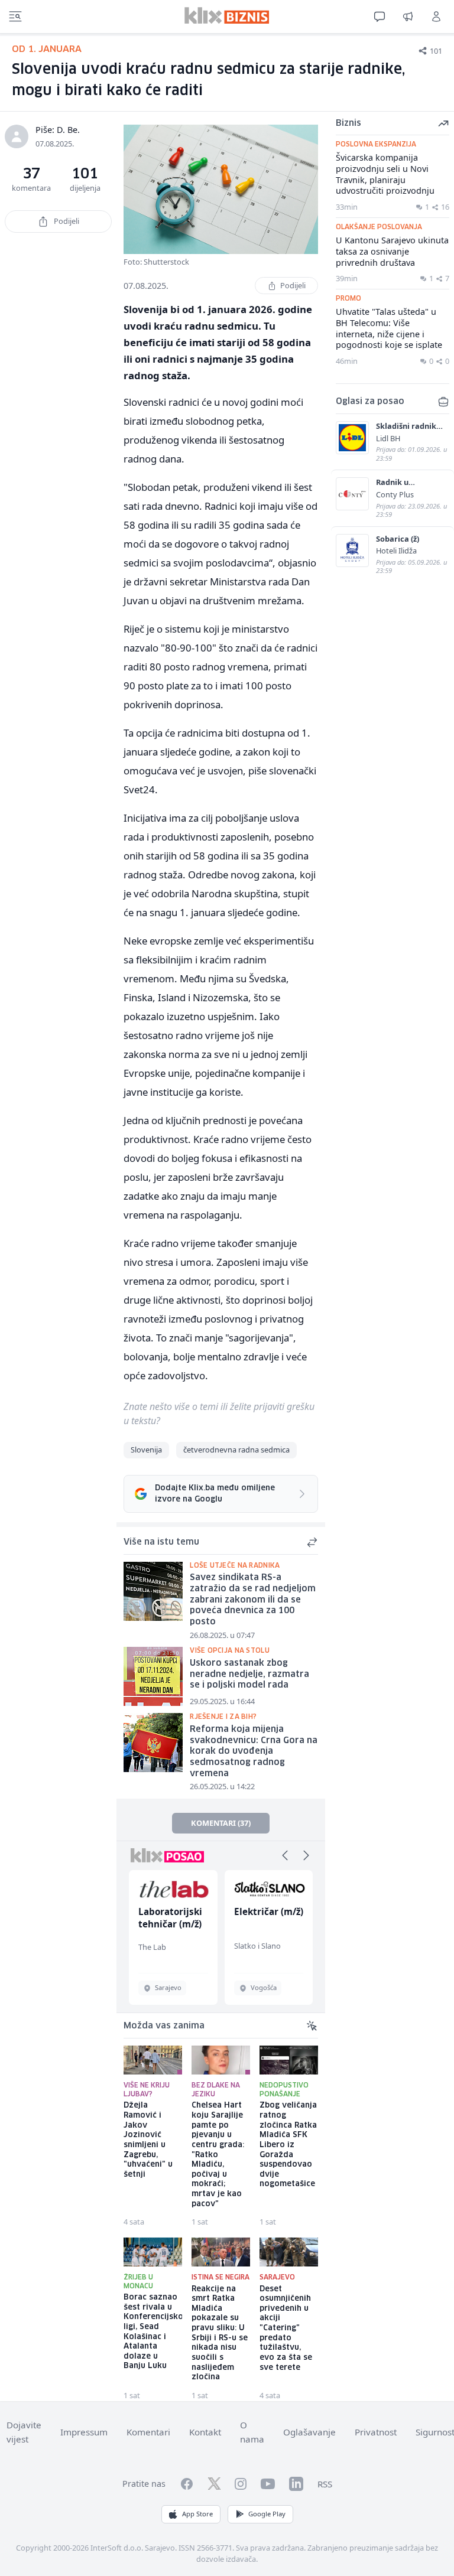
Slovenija (146, 1450)
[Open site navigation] (15, 17)
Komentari (148, 2432)
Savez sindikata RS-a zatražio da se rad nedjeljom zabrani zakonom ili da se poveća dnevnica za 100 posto (253, 1600)
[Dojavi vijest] (408, 17)
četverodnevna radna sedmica (236, 1450)
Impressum (84, 2432)
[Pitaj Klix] (380, 17)
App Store (197, 2514)
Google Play (267, 2514)
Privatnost (376, 2432)
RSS (325, 2484)
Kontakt (205, 2432)
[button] (285, 1855)
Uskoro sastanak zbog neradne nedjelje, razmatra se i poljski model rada (249, 1674)
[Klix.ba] (227, 15)
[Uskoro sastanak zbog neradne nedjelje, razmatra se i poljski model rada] (153, 1676)
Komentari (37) (221, 1823)
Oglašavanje (309, 2432)
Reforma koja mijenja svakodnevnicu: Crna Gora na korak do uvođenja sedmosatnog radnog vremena (254, 1752)
